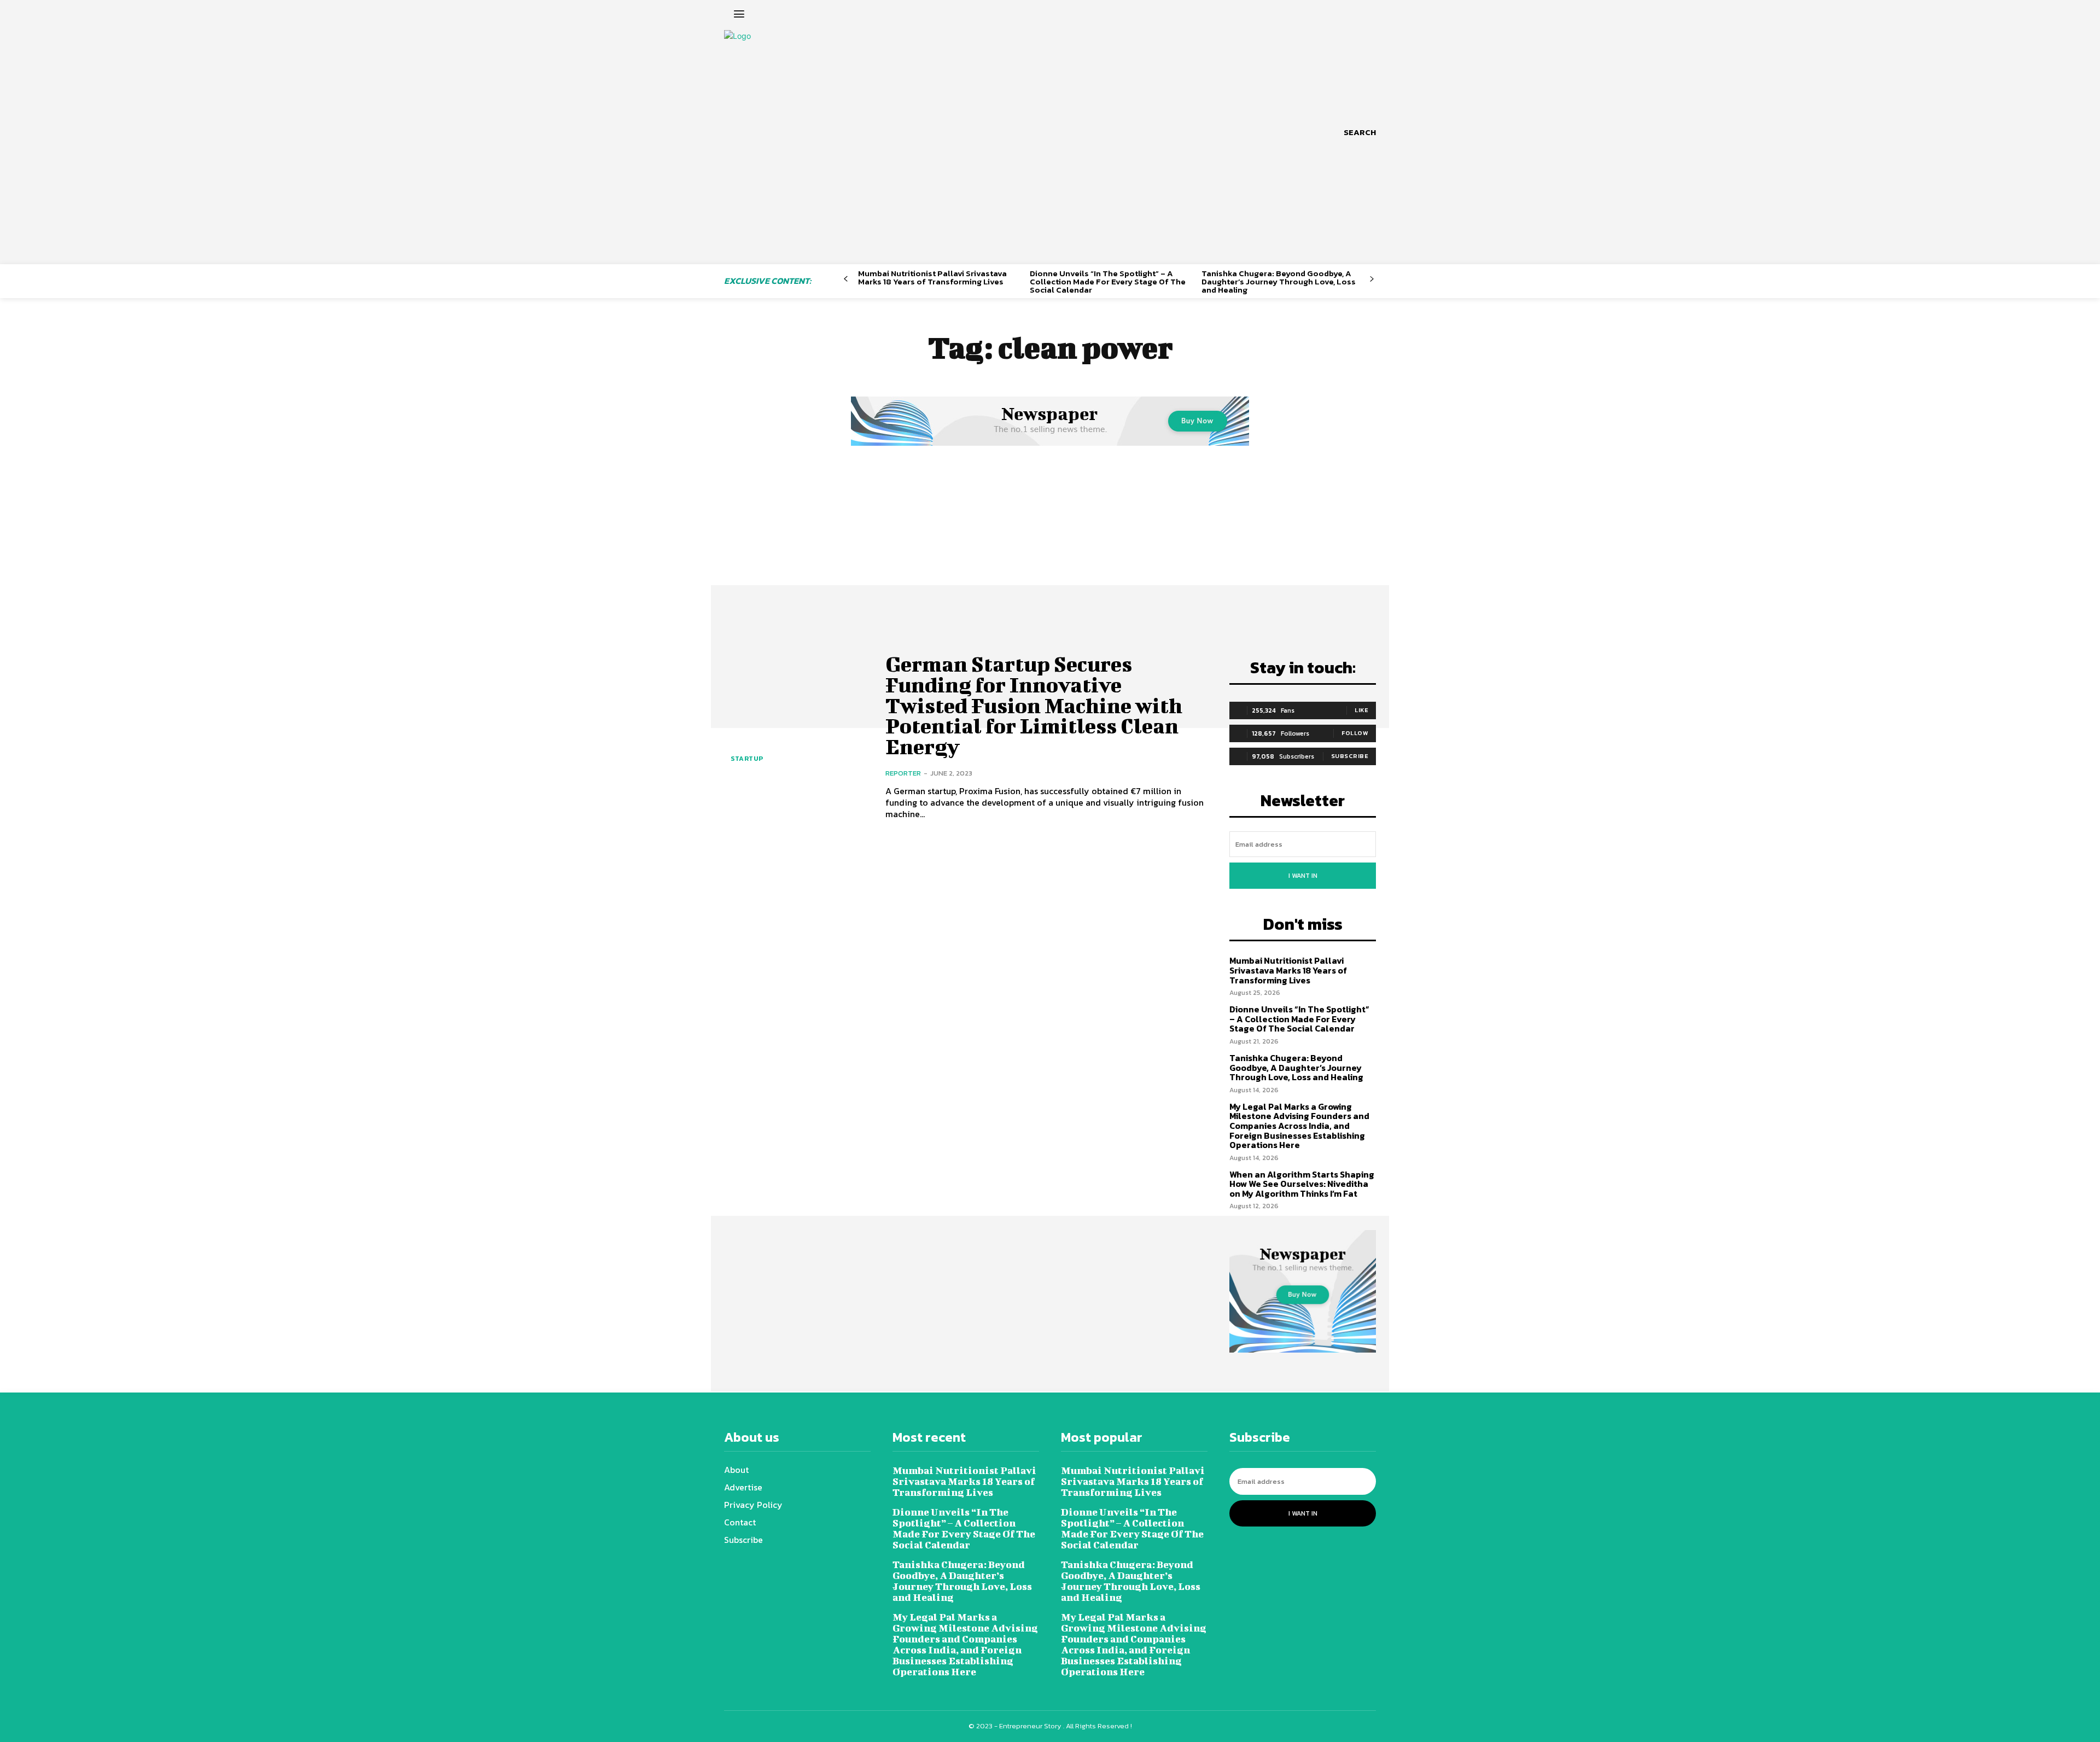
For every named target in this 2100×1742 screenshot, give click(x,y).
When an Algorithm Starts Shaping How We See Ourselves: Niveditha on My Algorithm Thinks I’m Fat (1302, 1184)
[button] (1360, 132)
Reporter (903, 773)
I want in (1303, 876)
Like (1361, 710)
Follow (1355, 733)
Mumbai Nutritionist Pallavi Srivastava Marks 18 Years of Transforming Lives (932, 277)
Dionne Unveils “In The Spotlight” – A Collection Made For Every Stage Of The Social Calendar (1108, 281)
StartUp (747, 759)
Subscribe (1350, 756)
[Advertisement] (1050, 531)
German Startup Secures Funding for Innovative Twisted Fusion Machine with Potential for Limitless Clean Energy (1034, 705)
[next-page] (1372, 279)
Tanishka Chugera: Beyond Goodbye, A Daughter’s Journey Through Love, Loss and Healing (1279, 281)
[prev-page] (846, 279)
